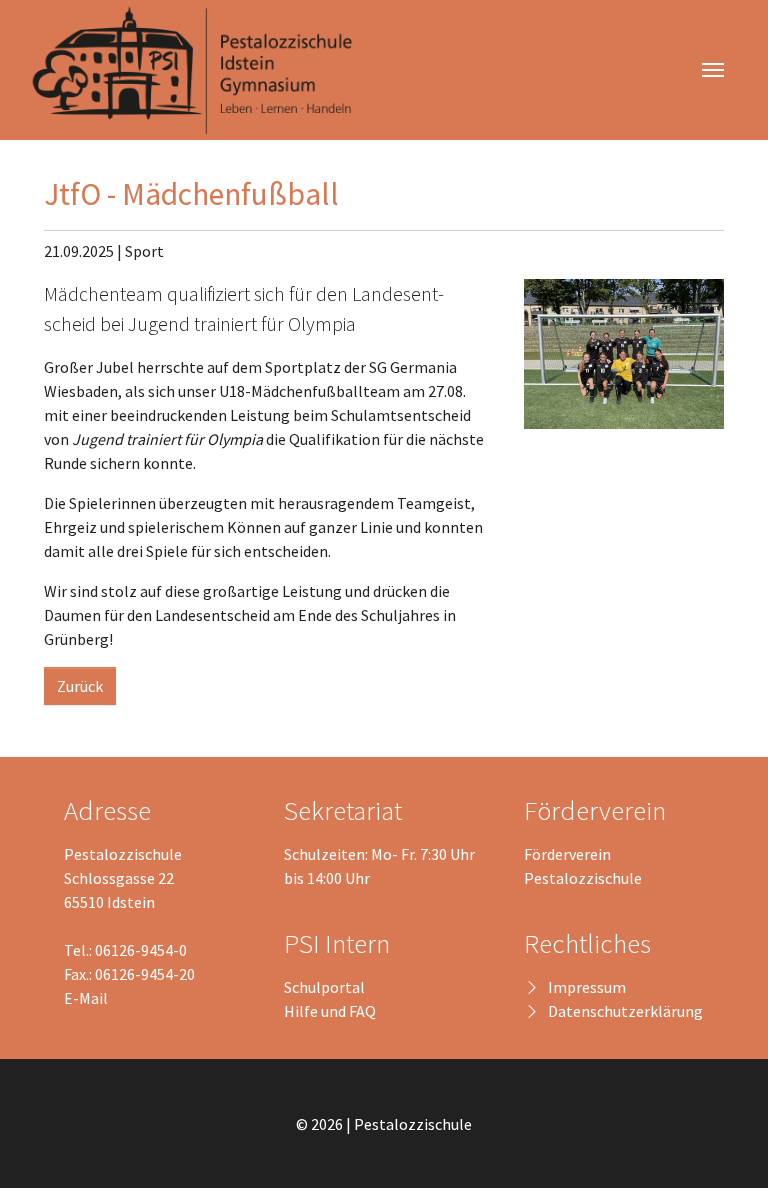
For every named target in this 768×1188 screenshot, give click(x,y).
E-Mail (86, 998)
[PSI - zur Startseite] (200, 70)
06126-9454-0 (141, 950)
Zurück (80, 686)
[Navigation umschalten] (713, 70)
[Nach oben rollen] (724, 1144)
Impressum (587, 987)
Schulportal (324, 987)
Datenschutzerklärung (625, 1011)
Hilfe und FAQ (330, 1011)
